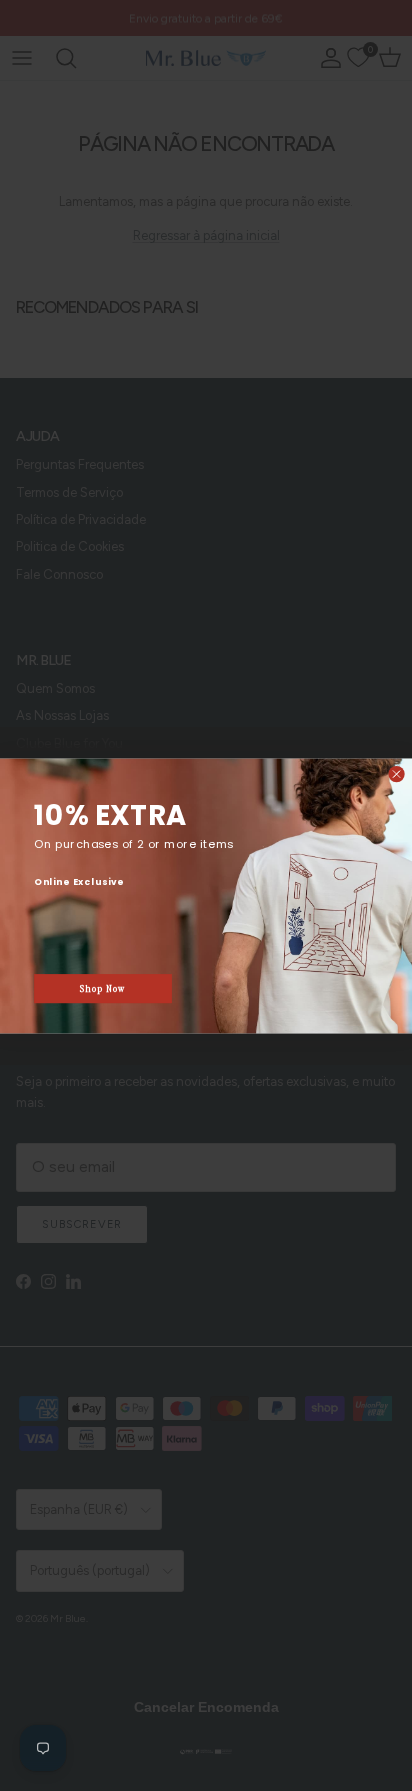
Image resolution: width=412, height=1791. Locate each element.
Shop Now (103, 988)
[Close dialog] (396, 773)
